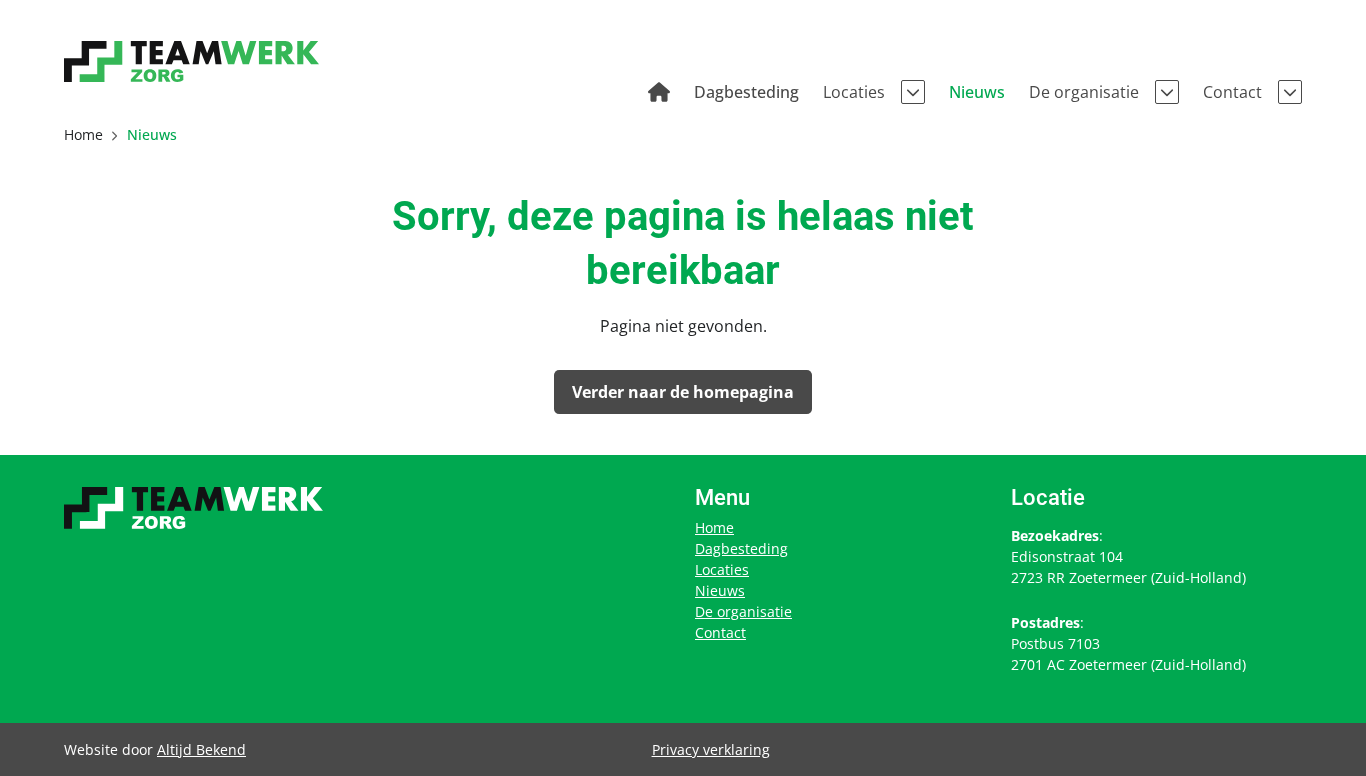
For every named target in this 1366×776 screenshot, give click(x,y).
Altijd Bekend (201, 749)
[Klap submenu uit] (913, 92)
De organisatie (743, 611)
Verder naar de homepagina (683, 392)
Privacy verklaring (711, 749)
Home (714, 527)
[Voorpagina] (659, 92)
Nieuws (720, 590)
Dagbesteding (741, 548)
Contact (720, 632)
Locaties (722, 569)
